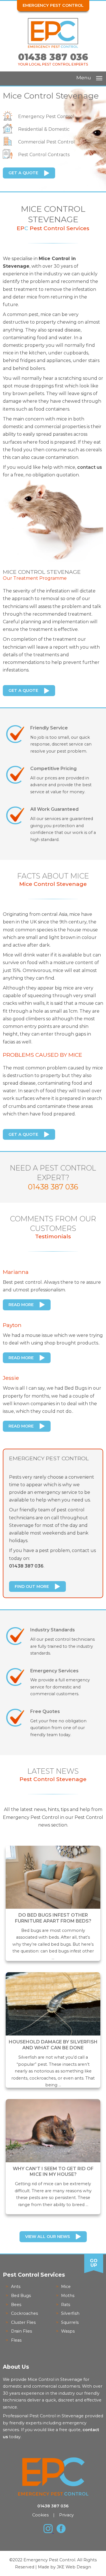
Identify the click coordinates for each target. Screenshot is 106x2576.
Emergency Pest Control (53, 5)
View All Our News (47, 2237)
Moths (68, 2296)
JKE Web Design (74, 2567)
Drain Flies (21, 2331)
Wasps (68, 2331)
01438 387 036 (53, 57)
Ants (16, 2287)
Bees (16, 2305)
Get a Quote (23, 173)
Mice (66, 2287)
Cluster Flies (23, 2322)
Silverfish (70, 2313)
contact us (90, 467)
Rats (66, 2305)
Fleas (16, 2340)
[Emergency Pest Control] (53, 46)
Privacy (66, 2515)
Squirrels (70, 2322)
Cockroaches (24, 2313)
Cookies (40, 2515)
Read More (21, 1305)
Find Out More (32, 1586)
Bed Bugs (21, 2296)
